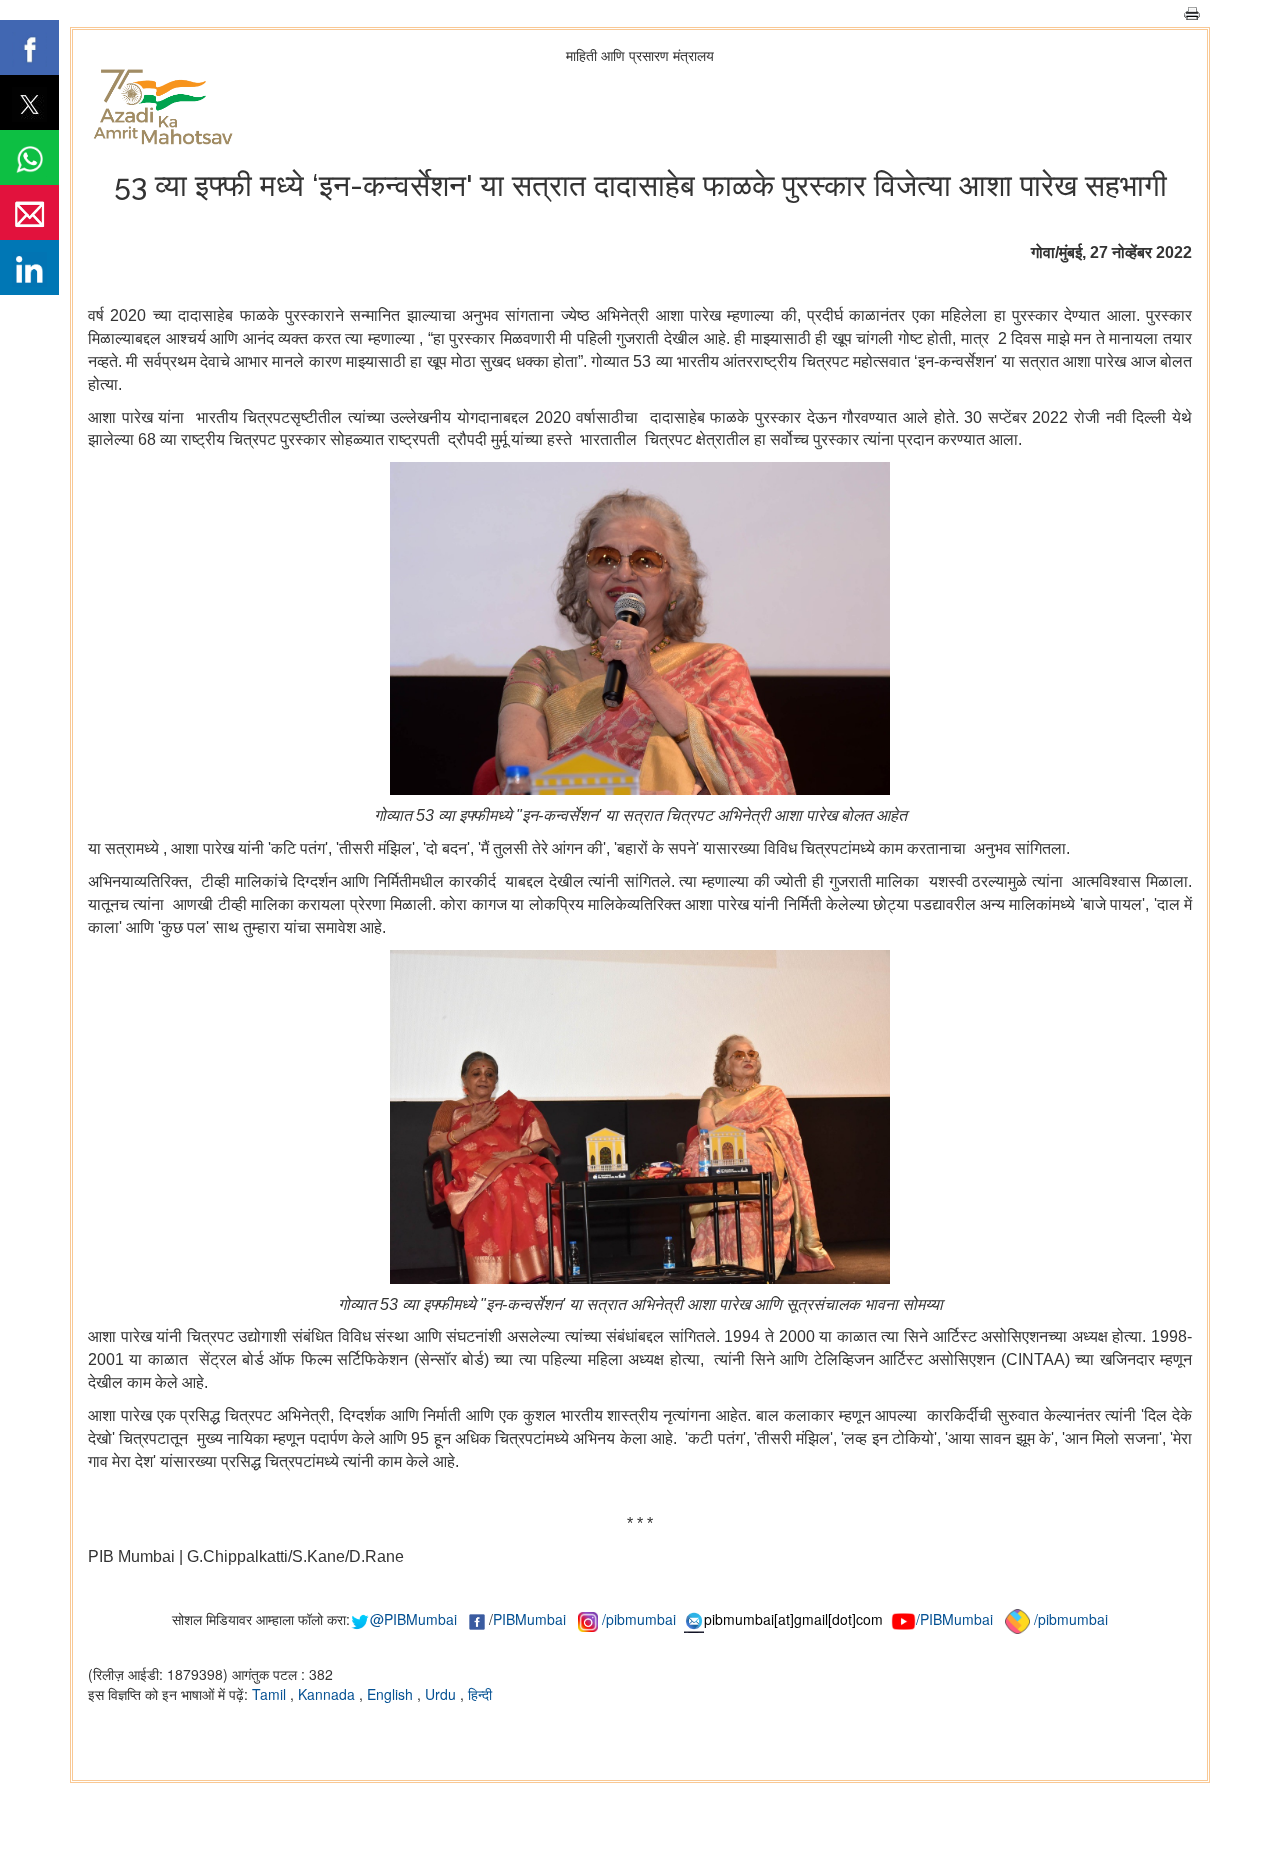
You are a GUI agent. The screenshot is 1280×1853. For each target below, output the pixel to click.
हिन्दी (480, 1694)
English (392, 1694)
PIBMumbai (529, 1619)
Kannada (328, 1694)
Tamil (271, 1694)
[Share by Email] (29, 212)
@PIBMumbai (413, 1619)
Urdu (442, 1694)
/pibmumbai (639, 1619)
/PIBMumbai (954, 1619)
